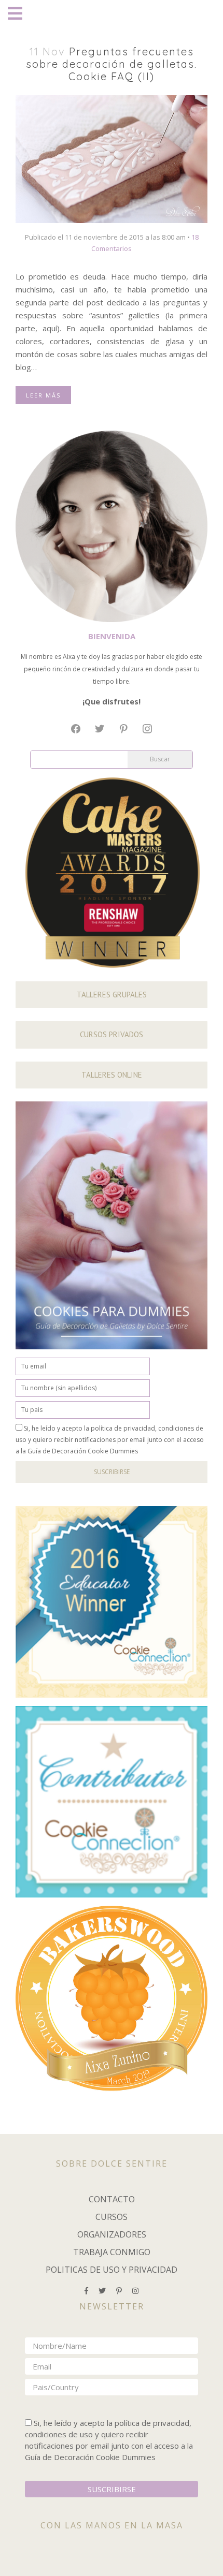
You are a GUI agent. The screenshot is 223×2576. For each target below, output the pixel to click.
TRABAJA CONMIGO (112, 2252)
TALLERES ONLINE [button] (112, 1075)
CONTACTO (112, 2199)
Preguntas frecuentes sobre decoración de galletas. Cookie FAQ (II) (112, 64)
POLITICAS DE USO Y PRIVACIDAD (112, 2270)
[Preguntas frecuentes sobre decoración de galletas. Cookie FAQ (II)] (112, 158)
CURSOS (112, 2217)
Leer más (43, 395)
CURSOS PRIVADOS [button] (112, 1034)
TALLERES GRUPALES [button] (112, 995)
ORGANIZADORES (112, 2234)
